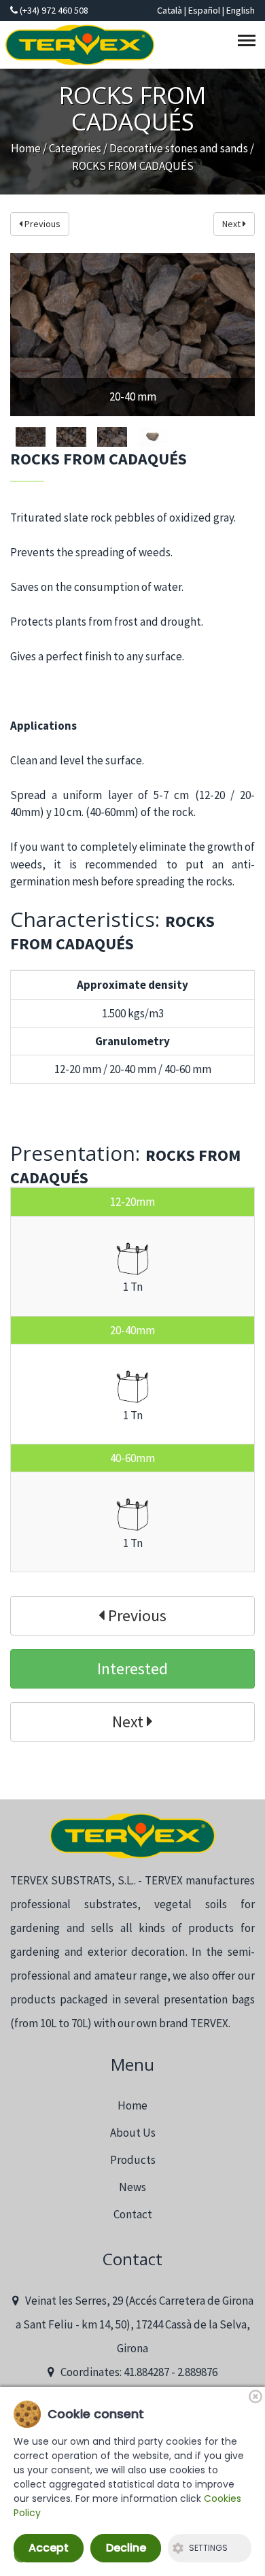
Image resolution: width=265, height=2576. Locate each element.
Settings (208, 2548)
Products (133, 2160)
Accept (49, 2548)
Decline (126, 2548)
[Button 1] (249, 43)
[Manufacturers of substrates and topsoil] (132, 1836)
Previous (41, 224)
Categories (75, 148)
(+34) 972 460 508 (53, 10)
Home (26, 148)
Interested (132, 1668)
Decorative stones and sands (179, 148)
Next (232, 224)
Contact (133, 2214)
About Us (133, 2133)
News (132, 2187)
